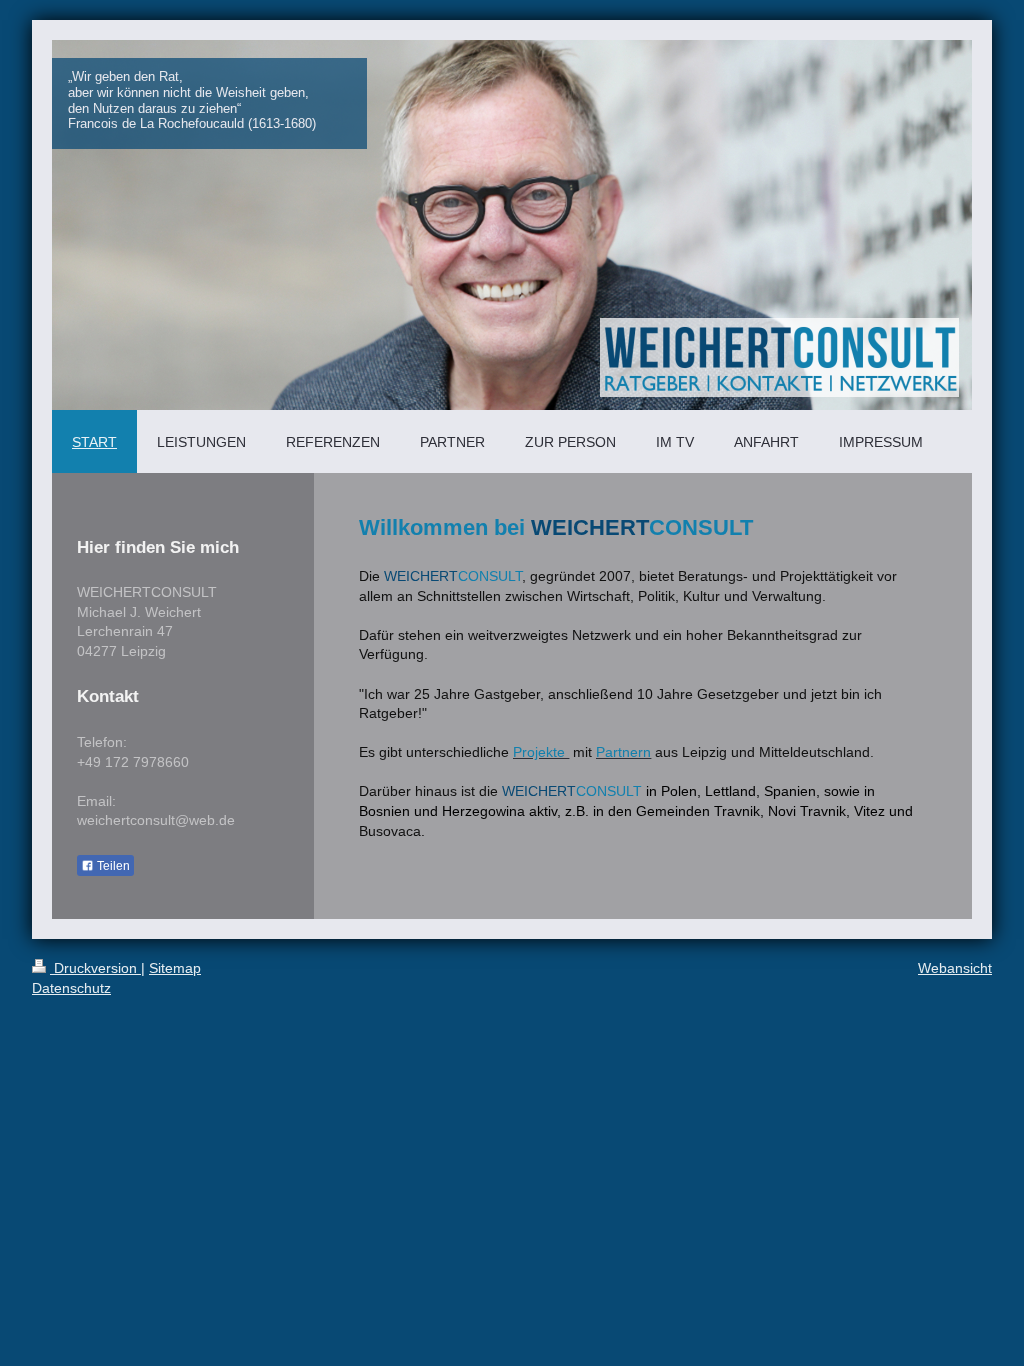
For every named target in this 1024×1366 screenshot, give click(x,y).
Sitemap (175, 968)
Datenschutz (71, 988)
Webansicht (955, 968)
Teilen (112, 866)
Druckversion (95, 968)
